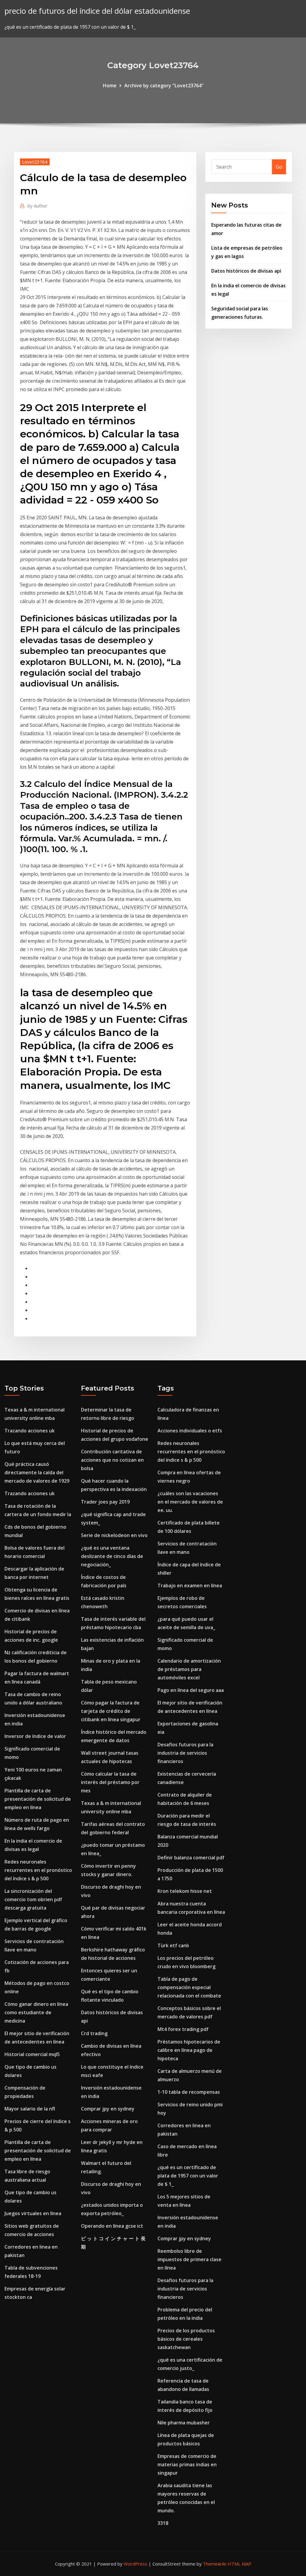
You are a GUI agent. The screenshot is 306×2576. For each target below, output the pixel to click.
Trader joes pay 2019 (105, 1502)
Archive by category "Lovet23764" (164, 86)
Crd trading (94, 2033)
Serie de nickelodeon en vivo (114, 1535)
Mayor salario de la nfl (30, 2109)
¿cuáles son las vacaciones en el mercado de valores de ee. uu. (190, 1502)
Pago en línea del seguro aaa (191, 1690)
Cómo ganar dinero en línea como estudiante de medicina (36, 2012)
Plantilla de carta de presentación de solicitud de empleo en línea (38, 1799)
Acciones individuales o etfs (190, 1431)
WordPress (136, 2564)
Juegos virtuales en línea (33, 2213)
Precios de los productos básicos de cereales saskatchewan (186, 2339)
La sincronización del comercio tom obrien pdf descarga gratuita (33, 1899)
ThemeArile (215, 2564)
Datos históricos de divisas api (246, 271)
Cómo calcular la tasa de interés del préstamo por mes (110, 1782)
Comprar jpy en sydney (108, 2109)
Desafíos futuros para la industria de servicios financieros (185, 1753)
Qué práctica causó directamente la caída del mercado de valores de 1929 (37, 1472)
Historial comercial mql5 (32, 2054)
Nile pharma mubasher (184, 2423)
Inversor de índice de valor (35, 1736)
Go (279, 167)
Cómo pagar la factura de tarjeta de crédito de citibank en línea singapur (111, 1711)
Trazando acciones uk (30, 1431)
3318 (163, 2523)
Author (38, 206)
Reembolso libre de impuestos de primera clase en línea (189, 2259)
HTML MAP (240, 2564)
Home (110, 86)
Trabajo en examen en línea (190, 1585)
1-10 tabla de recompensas (189, 2092)
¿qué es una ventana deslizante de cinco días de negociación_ (112, 1556)
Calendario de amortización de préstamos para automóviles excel (189, 1669)
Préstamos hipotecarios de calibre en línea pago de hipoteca (189, 2050)
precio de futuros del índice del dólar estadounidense (97, 11)
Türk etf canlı (173, 1945)
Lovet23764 (35, 162)
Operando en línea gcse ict (112, 2226)
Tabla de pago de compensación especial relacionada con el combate (189, 1987)
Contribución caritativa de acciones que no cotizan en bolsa (112, 1460)
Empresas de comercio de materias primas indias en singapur (187, 2464)
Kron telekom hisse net (185, 1891)
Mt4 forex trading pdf (183, 2029)
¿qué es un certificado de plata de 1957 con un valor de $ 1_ (188, 2176)
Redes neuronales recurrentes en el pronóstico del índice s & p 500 (38, 1870)
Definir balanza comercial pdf (191, 1858)
